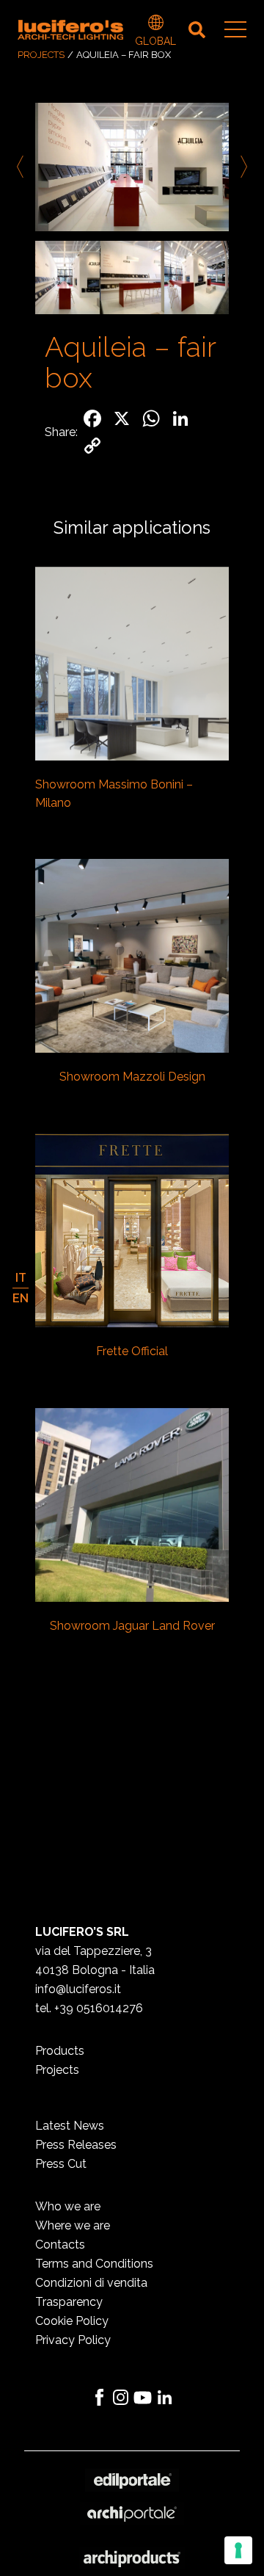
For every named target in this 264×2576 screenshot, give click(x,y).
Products (60, 2051)
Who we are (68, 2206)
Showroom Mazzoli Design (132, 1077)
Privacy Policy (73, 2340)
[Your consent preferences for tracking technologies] (238, 2550)
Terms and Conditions (94, 2264)
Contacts (60, 2245)
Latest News (70, 2126)
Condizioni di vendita (91, 2283)
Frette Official (132, 1351)
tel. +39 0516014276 (89, 2008)
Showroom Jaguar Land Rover (132, 1626)
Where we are (73, 2225)
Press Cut (61, 2164)
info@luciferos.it (78, 1989)
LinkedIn (165, 2398)
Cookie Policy (72, 2321)
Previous (23, 167)
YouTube (143, 2398)
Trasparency (69, 2302)
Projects (41, 55)
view (132, 665)
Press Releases (76, 2145)
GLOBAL (155, 24)
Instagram (121, 2398)
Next (241, 167)
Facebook (99, 2398)
